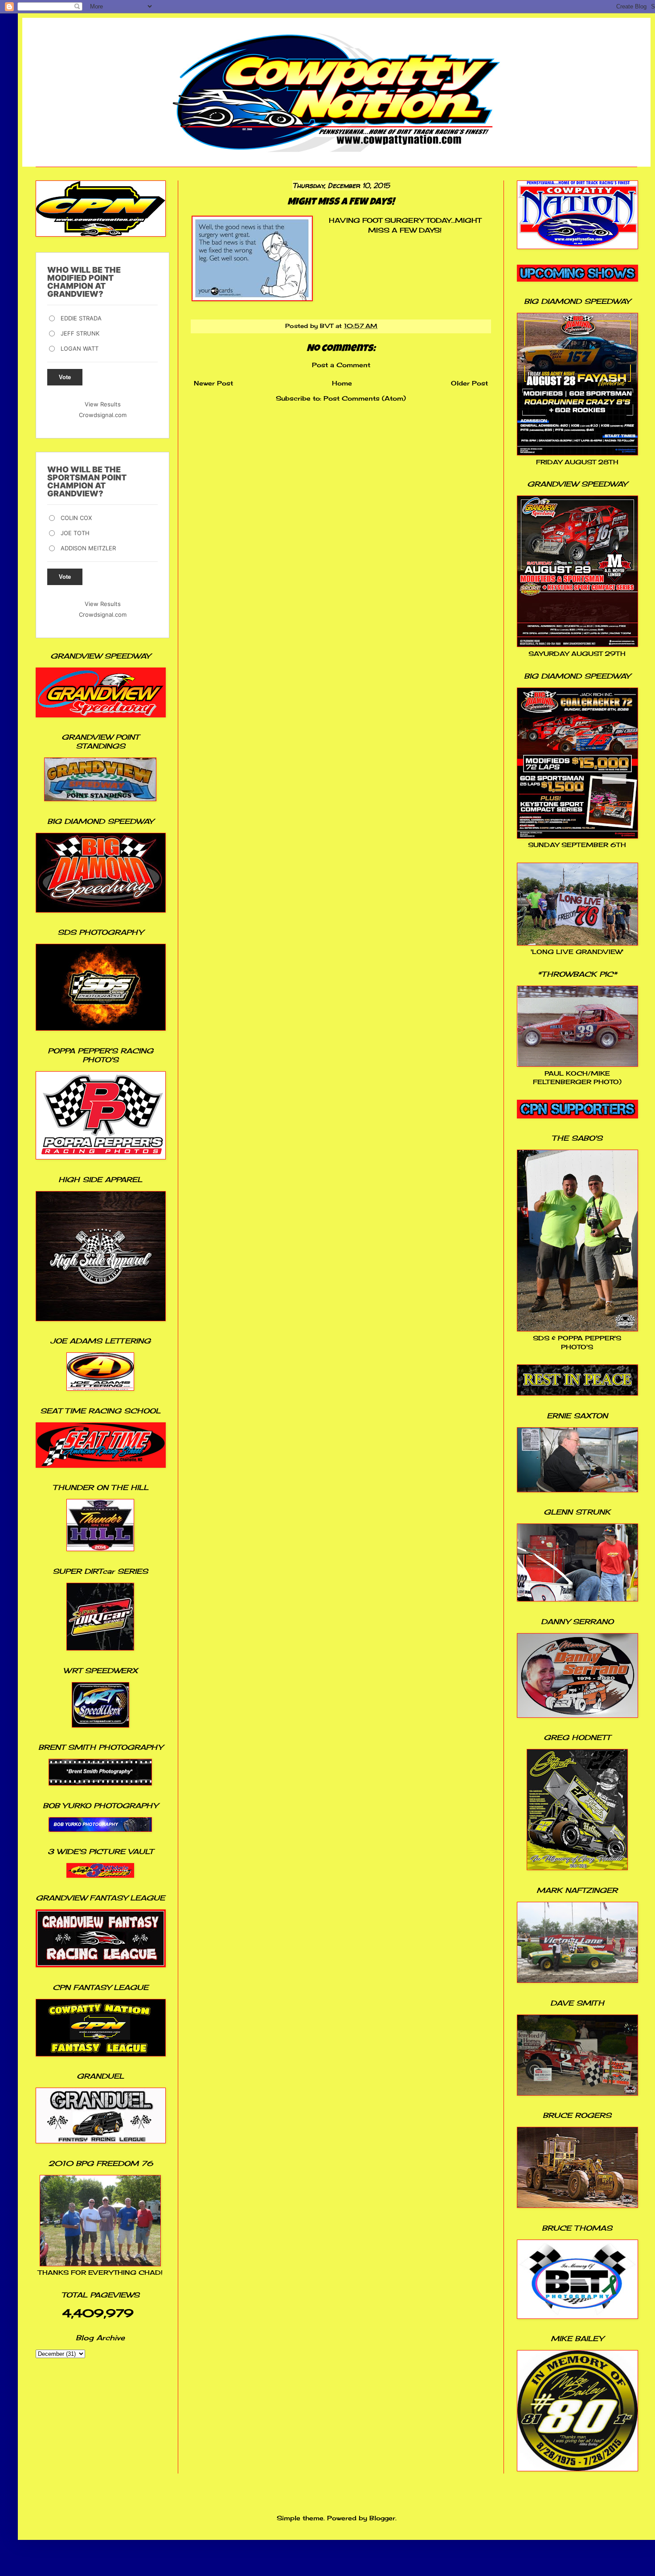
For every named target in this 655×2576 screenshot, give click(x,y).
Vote (65, 377)
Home (342, 383)
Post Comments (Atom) (365, 398)
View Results (103, 404)
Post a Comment (341, 365)
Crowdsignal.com (103, 415)
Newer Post (213, 383)
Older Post (469, 383)
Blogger (382, 2518)
